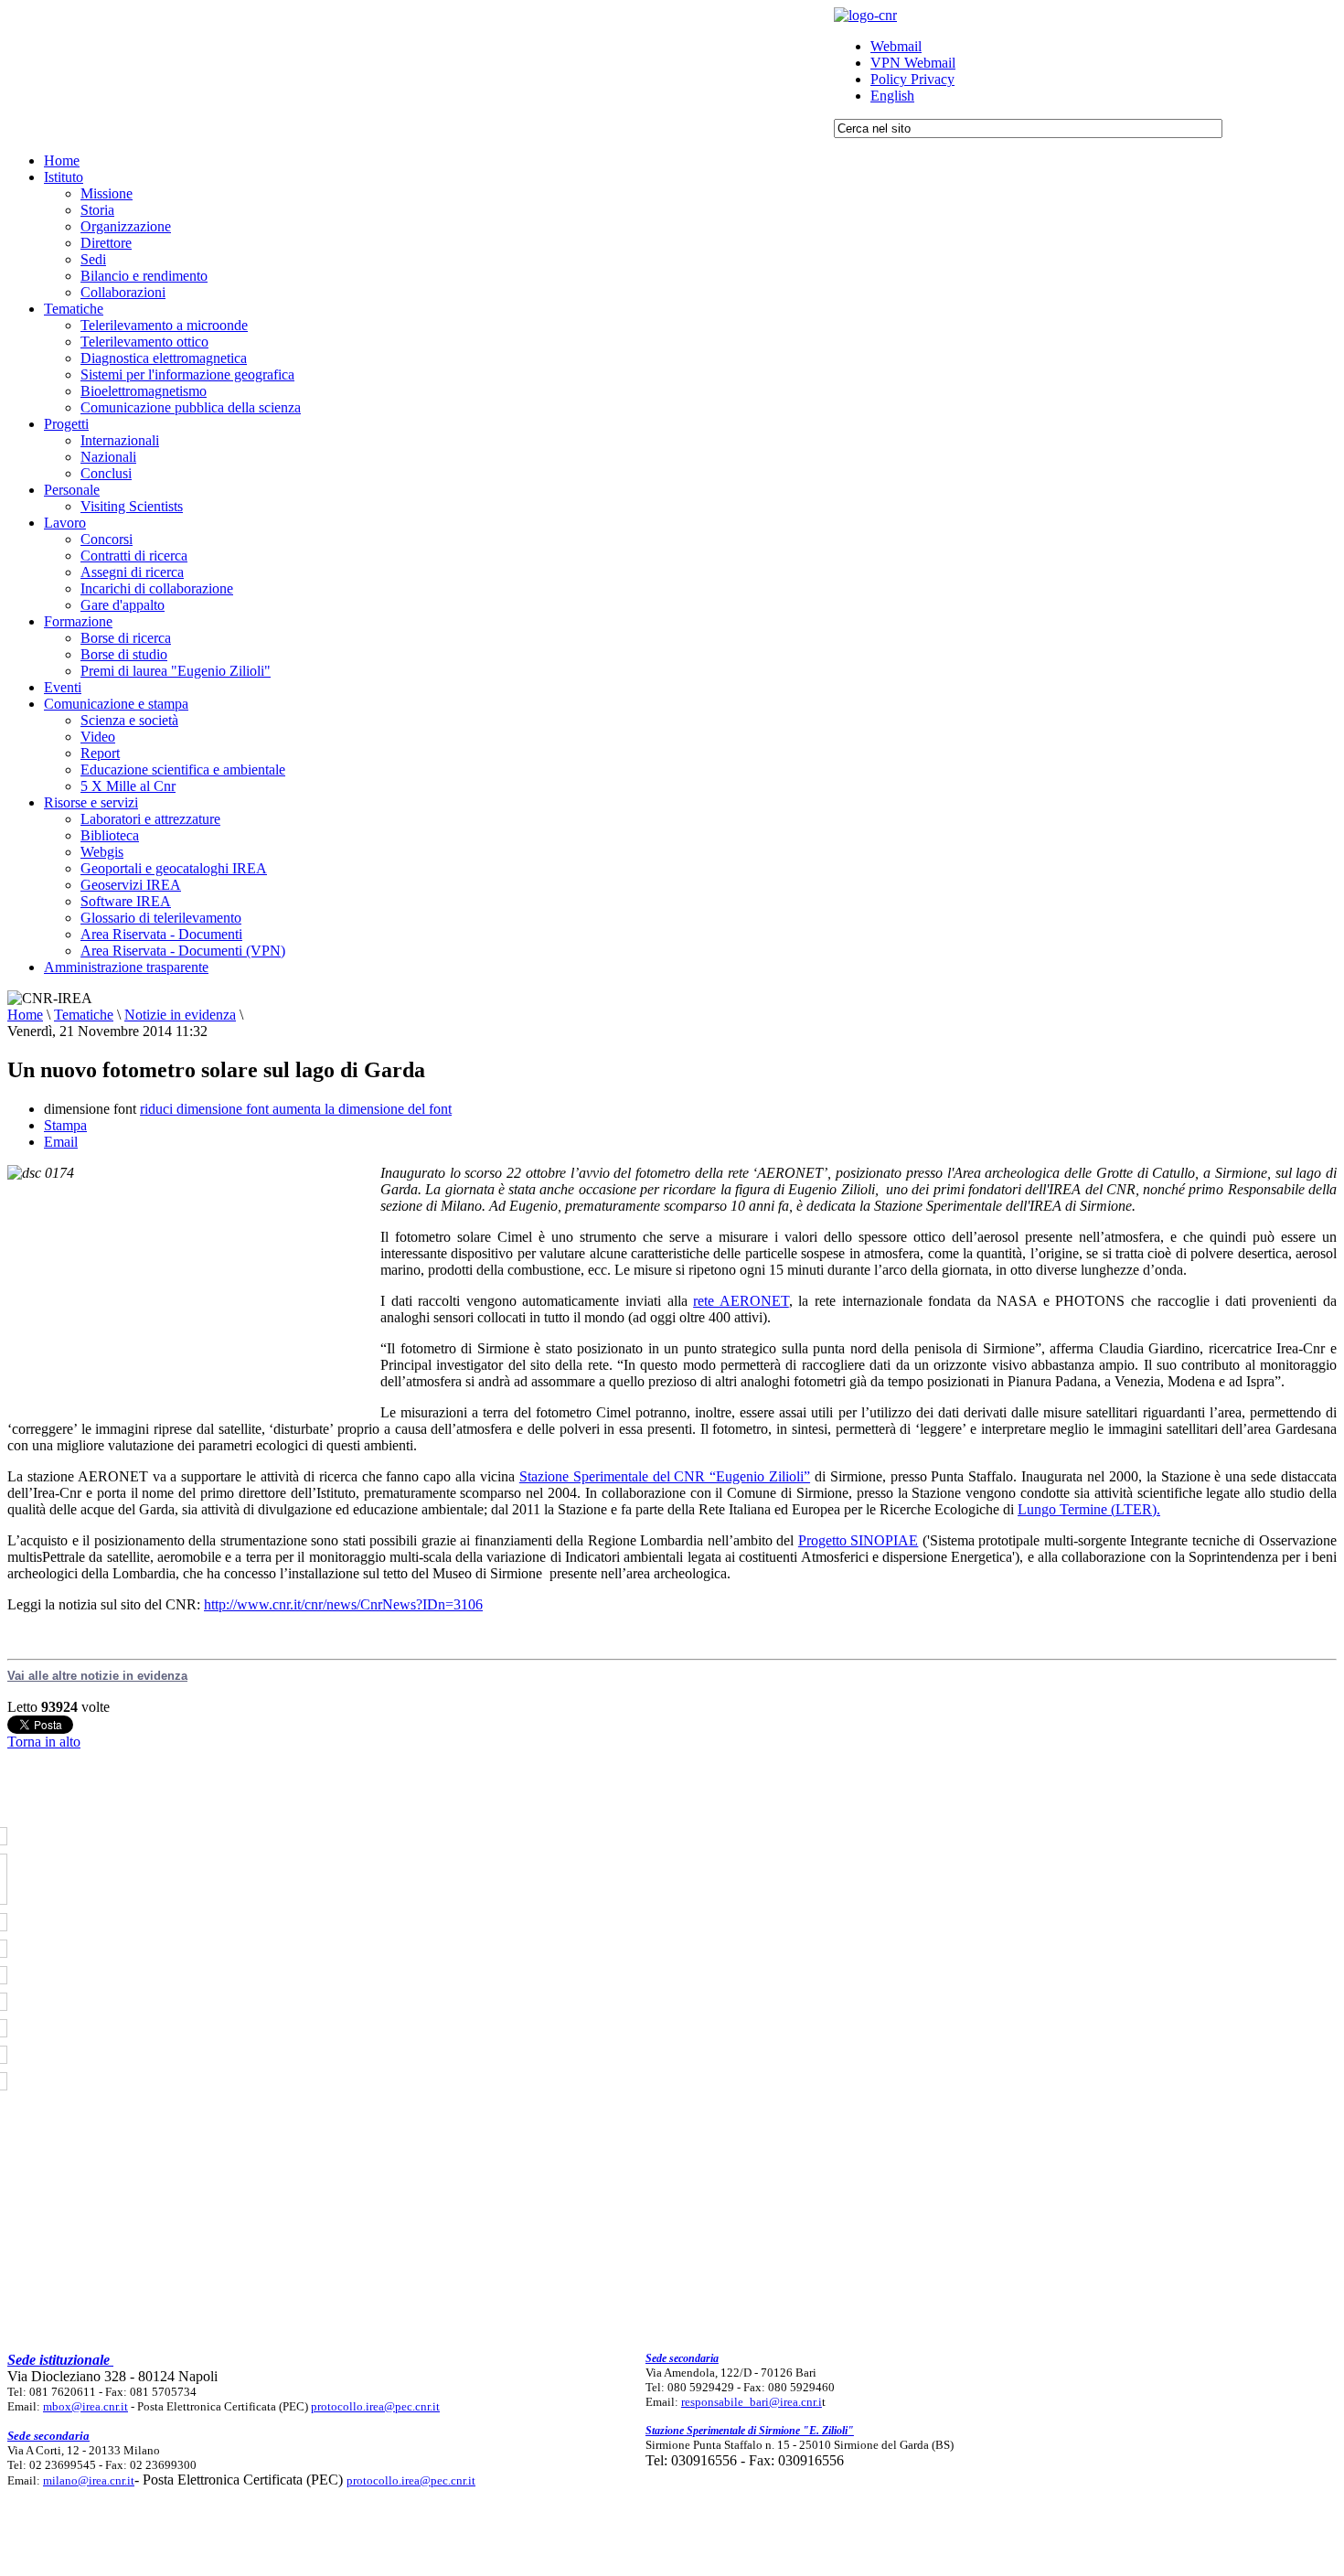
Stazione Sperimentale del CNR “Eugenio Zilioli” (665, 1476)
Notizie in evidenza (180, 1015)
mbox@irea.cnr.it (85, 2406)
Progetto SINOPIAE (859, 1540)
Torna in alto (44, 1742)
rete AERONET (741, 1301)
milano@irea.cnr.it (89, 2480)
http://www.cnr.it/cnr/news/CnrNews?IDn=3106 (343, 1604)
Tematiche (84, 1015)
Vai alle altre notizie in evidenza (97, 1676)
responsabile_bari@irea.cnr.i (752, 2402)
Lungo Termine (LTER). (1089, 1509)
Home (25, 1015)
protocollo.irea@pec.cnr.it (375, 2406)
